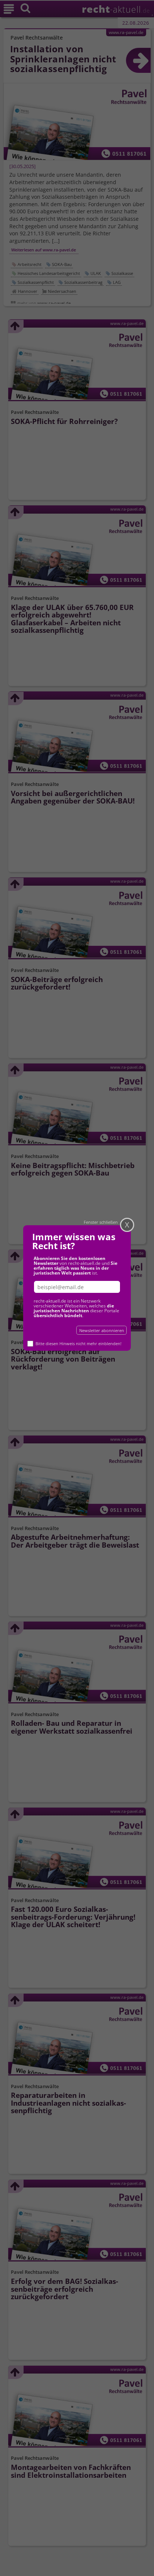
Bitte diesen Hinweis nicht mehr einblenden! (78, 1343)
